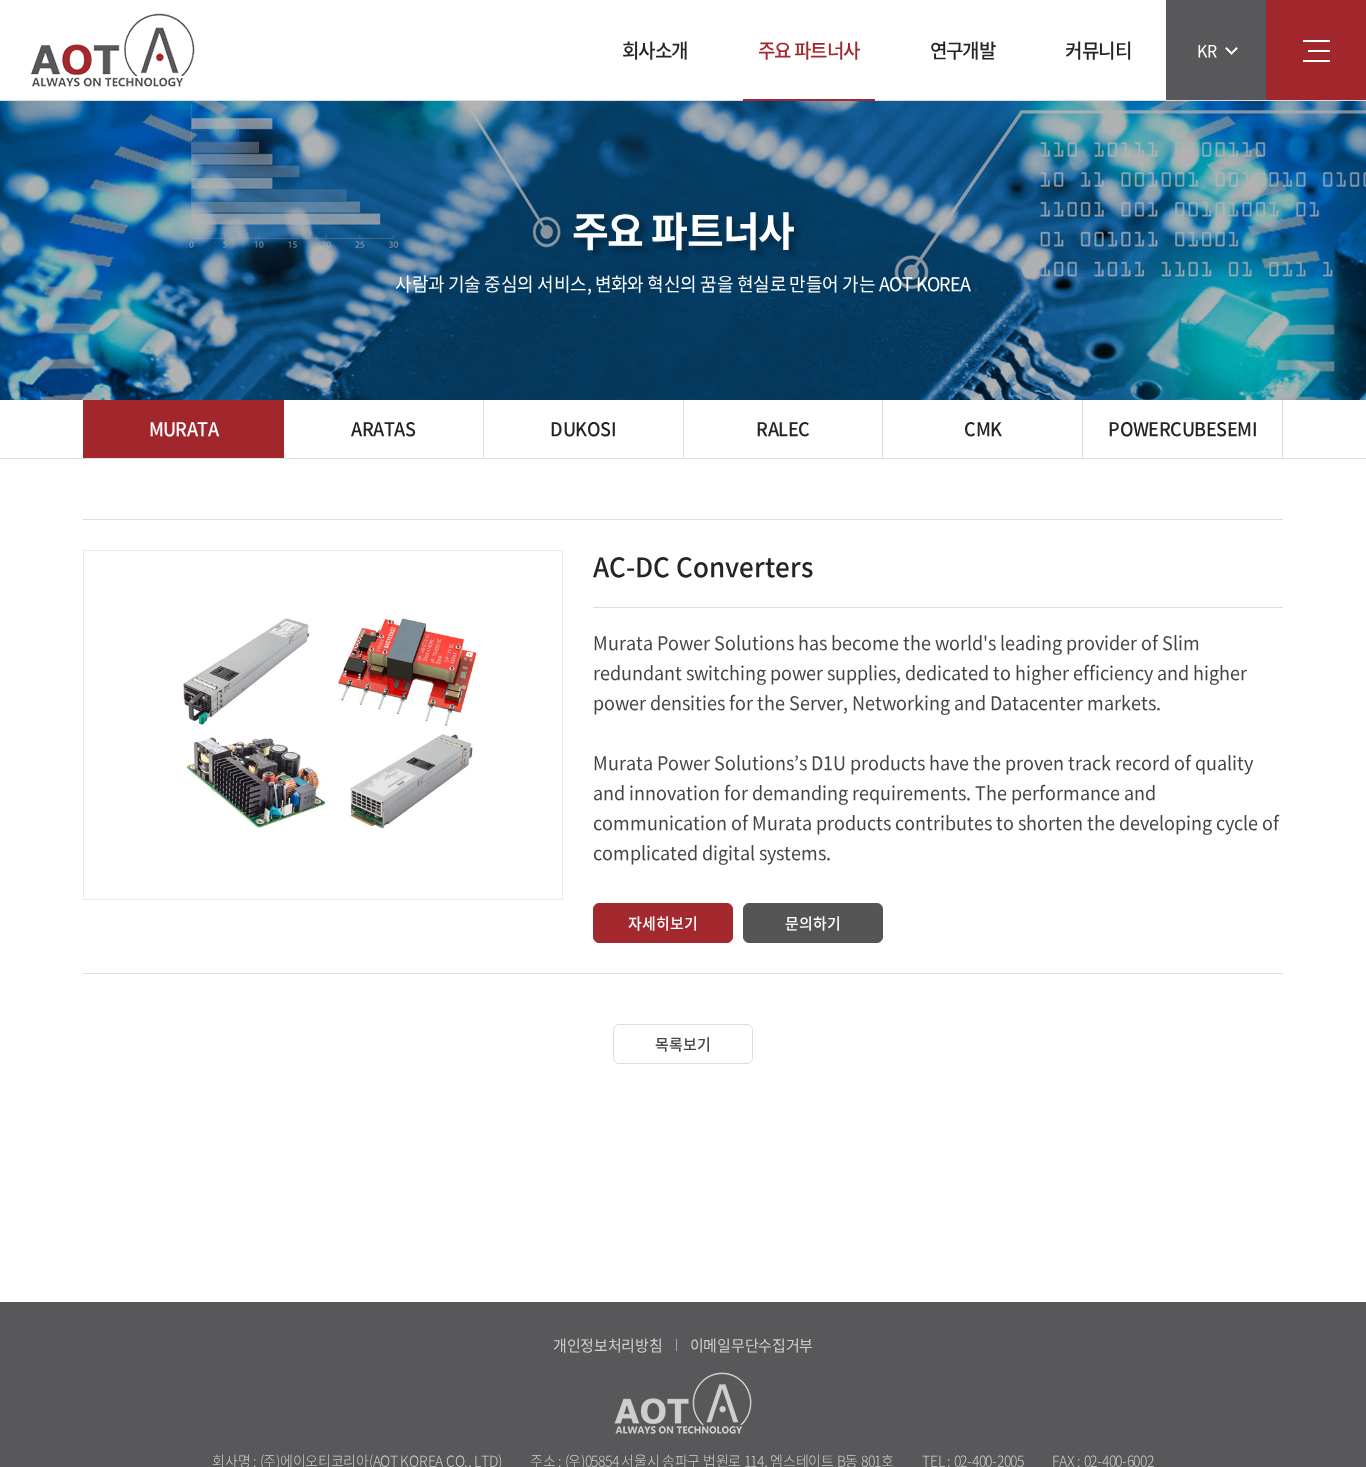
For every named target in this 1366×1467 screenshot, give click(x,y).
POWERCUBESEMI (1182, 428)
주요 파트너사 (809, 50)
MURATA (184, 428)
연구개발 (963, 50)
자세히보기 (663, 923)
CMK (982, 428)
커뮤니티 (1098, 50)
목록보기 (683, 1044)
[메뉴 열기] (1316, 50)
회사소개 (655, 50)
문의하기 (813, 923)
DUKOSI (583, 428)
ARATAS (383, 428)
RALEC (782, 428)
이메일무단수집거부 (751, 1345)
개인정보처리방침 (608, 1345)
